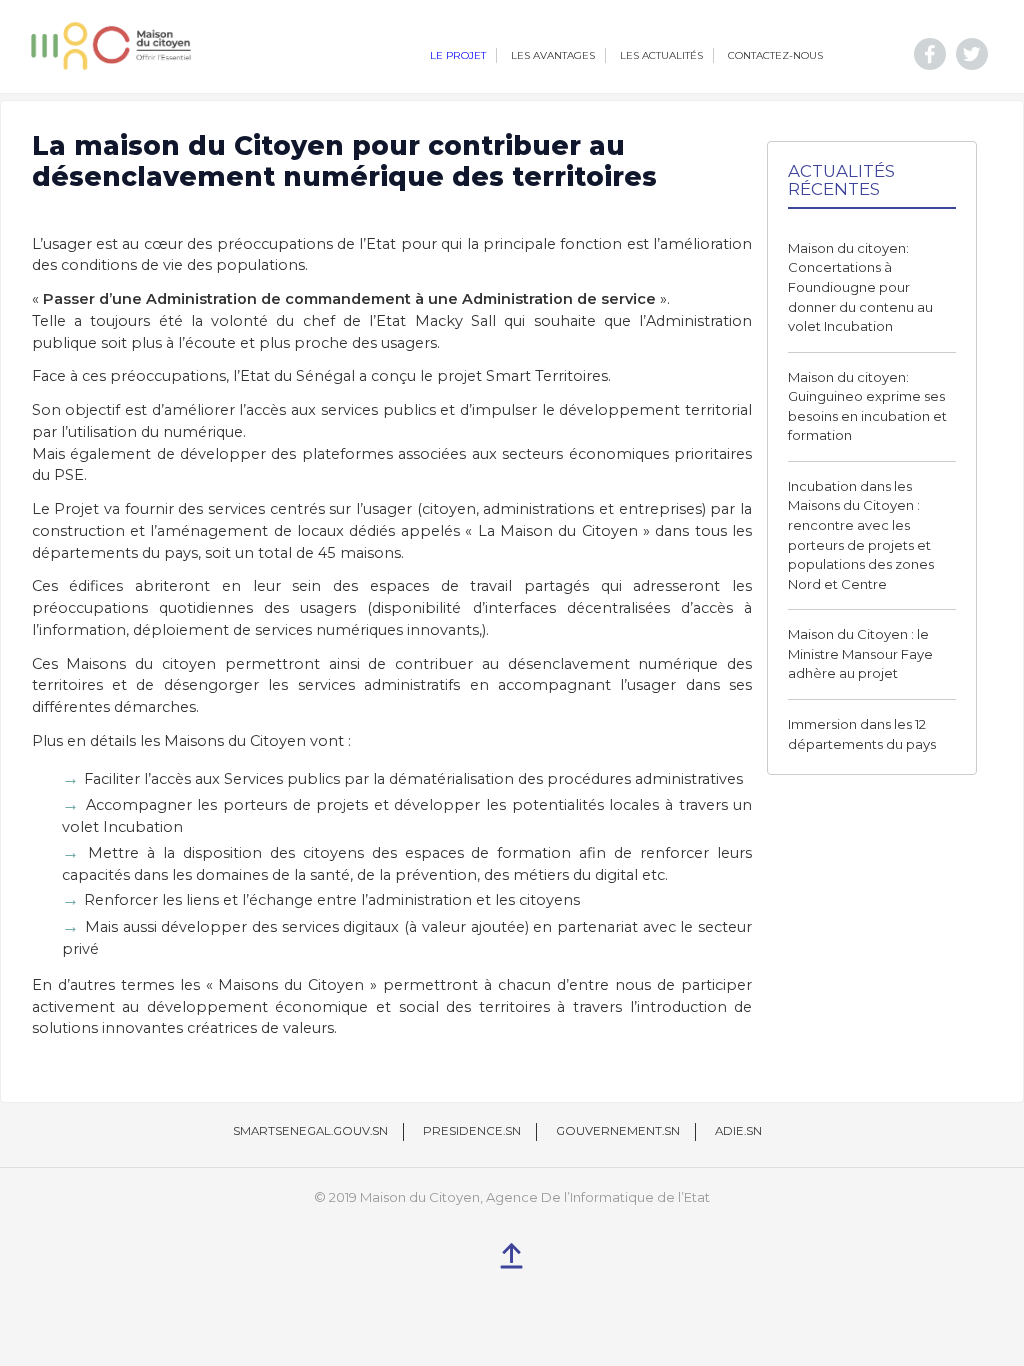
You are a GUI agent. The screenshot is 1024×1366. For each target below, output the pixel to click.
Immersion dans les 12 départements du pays (862, 734)
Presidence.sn (472, 1131)
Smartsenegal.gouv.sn (310, 1131)
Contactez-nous (775, 55)
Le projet (458, 55)
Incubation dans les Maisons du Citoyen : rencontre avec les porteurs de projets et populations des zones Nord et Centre (861, 535)
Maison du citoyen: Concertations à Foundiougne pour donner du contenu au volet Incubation (860, 287)
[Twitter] (972, 53)
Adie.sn (738, 1131)
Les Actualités (661, 55)
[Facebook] (930, 53)
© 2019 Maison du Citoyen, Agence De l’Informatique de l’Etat (512, 1197)
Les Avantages (553, 55)
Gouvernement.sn (618, 1131)
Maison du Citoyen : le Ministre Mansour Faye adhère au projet (860, 653)
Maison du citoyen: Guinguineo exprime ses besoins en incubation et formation (867, 406)
